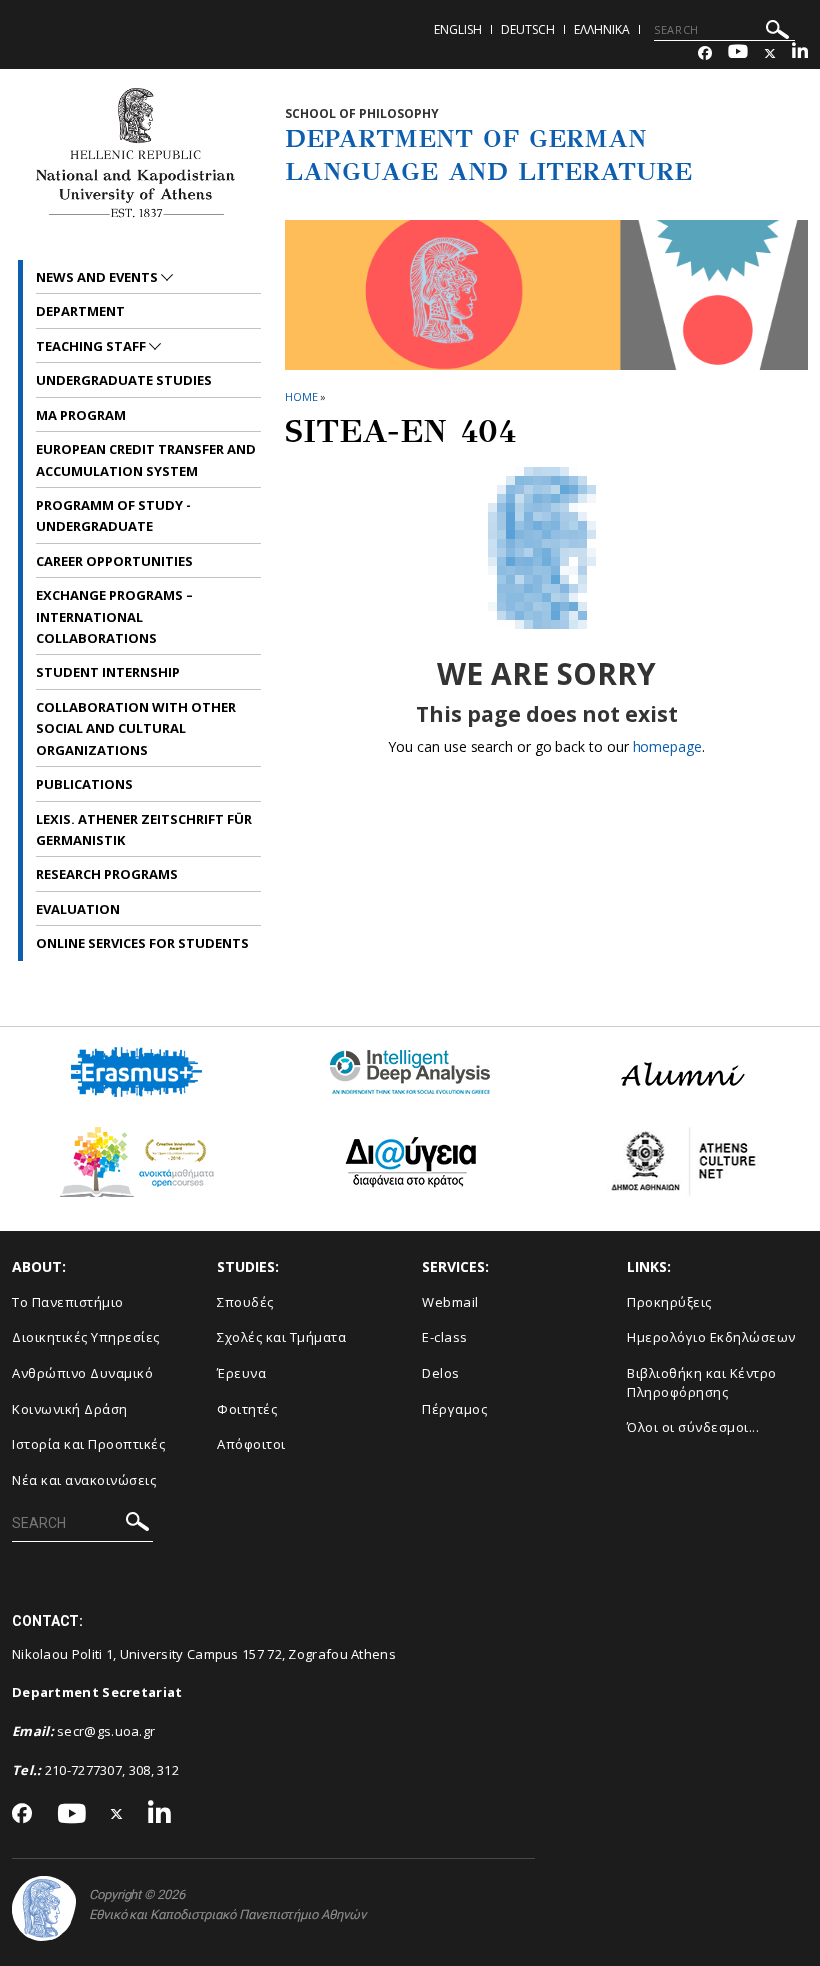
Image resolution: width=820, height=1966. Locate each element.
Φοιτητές (247, 1409)
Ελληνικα (602, 29)
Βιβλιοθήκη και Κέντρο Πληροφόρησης (702, 1382)
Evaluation (78, 909)
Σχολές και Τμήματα (281, 1337)
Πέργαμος (454, 1409)
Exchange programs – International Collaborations (114, 616)
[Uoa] (44, 1908)
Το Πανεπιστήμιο (68, 1302)
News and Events (98, 277)
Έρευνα (241, 1373)
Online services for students (142, 943)
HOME (301, 396)
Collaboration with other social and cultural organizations (136, 728)
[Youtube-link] (738, 53)
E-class (445, 1337)
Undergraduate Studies (124, 380)
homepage (667, 746)
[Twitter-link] (770, 53)
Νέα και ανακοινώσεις (84, 1480)
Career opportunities (114, 561)
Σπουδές (245, 1302)
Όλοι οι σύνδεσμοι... (693, 1427)
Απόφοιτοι (251, 1444)
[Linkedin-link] (800, 53)
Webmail (450, 1302)
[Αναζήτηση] (777, 32)
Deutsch (528, 29)
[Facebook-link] (705, 53)
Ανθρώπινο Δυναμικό (82, 1373)
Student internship (108, 672)
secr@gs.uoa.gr (106, 1731)
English (458, 29)
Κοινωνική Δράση (70, 1409)
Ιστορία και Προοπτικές (88, 1444)
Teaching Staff (92, 346)
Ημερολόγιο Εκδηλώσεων (711, 1337)
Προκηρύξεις (669, 1302)
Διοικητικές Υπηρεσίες (86, 1337)
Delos (441, 1373)
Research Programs (107, 874)
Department (80, 311)
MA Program (81, 415)
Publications (84, 784)
